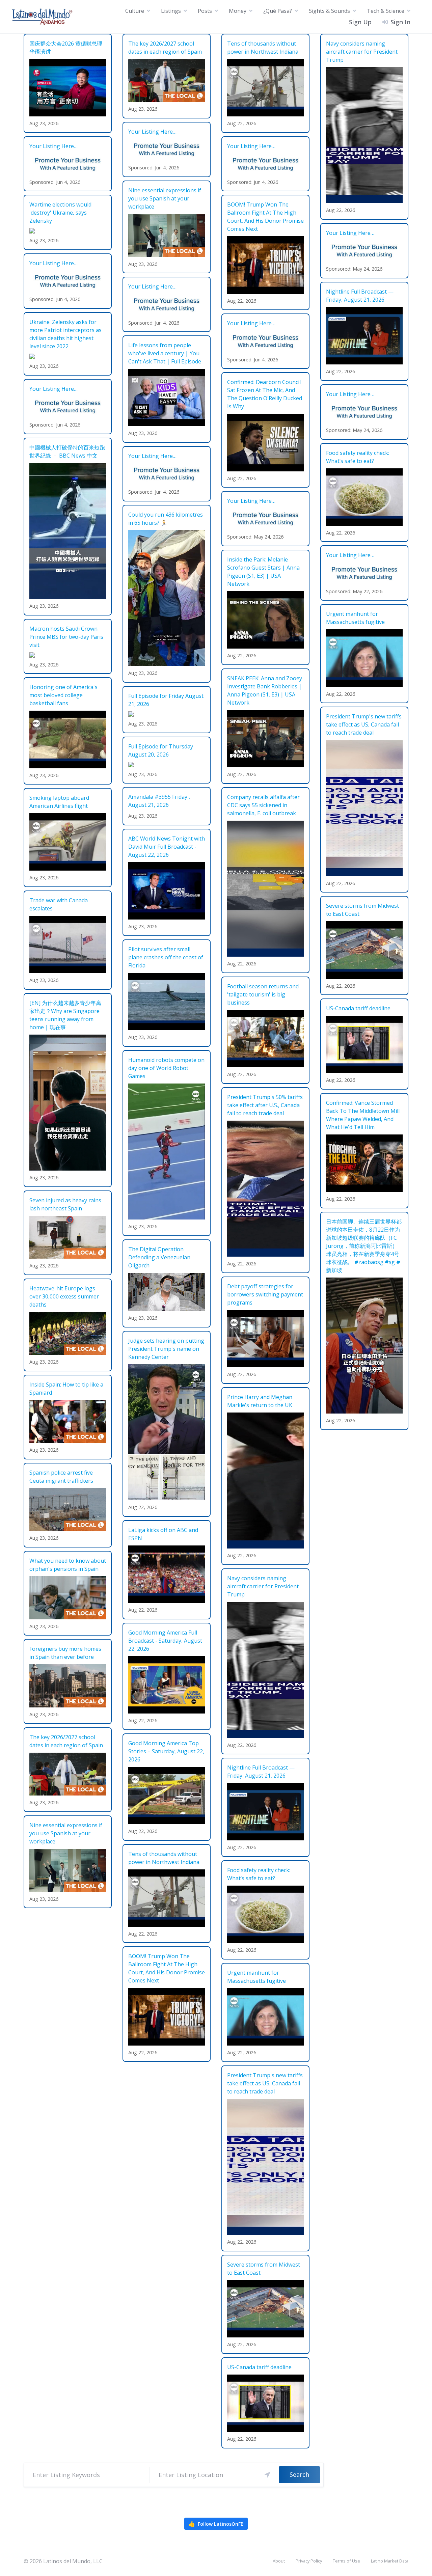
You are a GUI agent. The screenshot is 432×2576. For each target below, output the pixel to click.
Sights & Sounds (329, 11)
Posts (205, 11)
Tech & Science (386, 11)
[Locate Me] (267, 2475)
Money (238, 11)
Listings (171, 11)
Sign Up (360, 22)
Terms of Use (346, 2561)
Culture (135, 11)
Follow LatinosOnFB (216, 2524)
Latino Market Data (390, 2561)
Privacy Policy (309, 2561)
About (279, 2561)
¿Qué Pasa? (278, 11)
